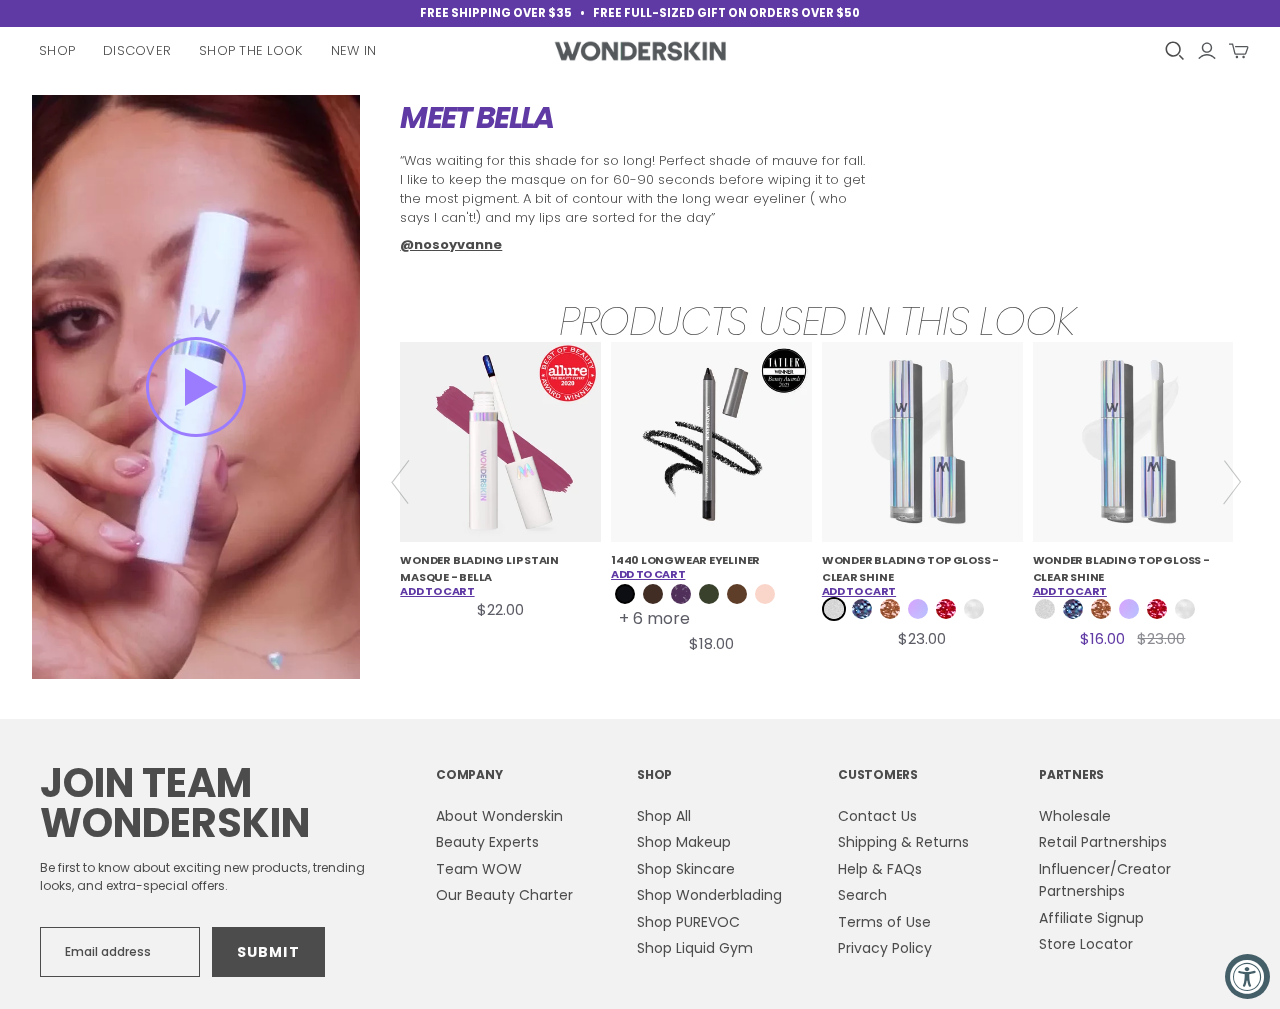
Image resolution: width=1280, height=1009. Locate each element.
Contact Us (877, 816)
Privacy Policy (885, 948)
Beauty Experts (487, 842)
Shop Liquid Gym (695, 948)
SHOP (654, 774)
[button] (196, 387)
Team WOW (479, 869)
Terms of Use (884, 922)
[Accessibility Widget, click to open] (1247, 976)
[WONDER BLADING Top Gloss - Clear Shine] (922, 442)
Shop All (664, 816)
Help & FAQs (880, 869)
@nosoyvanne (451, 244)
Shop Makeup (684, 842)
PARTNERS (1071, 774)
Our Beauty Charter (504, 895)
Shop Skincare (686, 869)
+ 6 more (654, 619)
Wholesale (1075, 816)
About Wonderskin (499, 816)
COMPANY (469, 774)
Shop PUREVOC (688, 922)
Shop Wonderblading (709, 895)
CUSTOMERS (878, 774)
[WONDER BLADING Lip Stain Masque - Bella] (500, 442)
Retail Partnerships (1103, 842)
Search (862, 895)
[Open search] (1175, 51)
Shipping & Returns (903, 842)
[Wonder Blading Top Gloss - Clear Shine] (1133, 442)
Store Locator (1086, 944)
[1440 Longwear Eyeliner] (711, 442)
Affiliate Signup (1091, 918)
